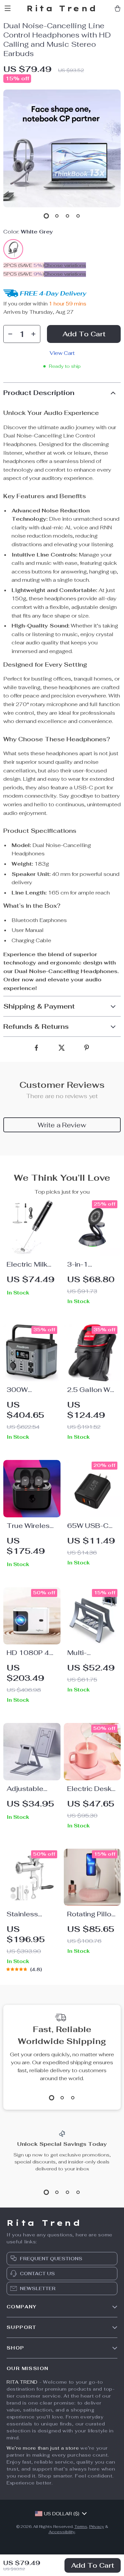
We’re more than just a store (43, 2448)
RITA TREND (22, 2382)
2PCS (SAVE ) (24, 265)
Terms (81, 2527)
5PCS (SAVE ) (24, 274)
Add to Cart (93, 2565)
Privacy (97, 2527)
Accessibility (62, 2532)
